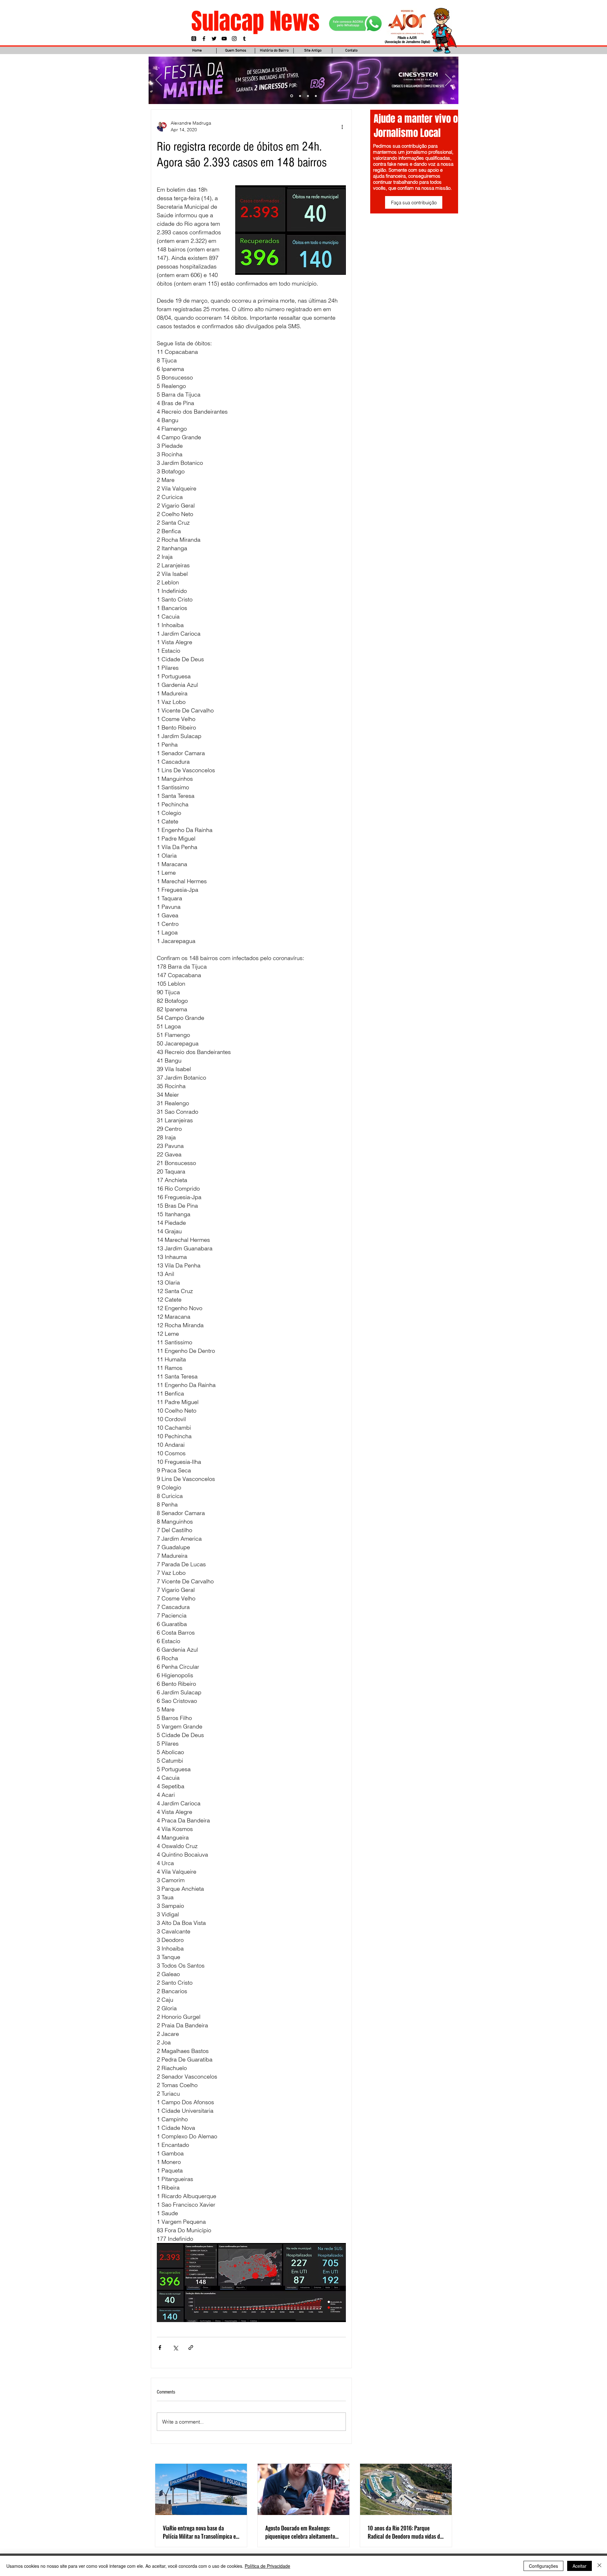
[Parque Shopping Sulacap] (308, 96)
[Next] (448, 80)
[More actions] (342, 126)
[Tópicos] (194, 39)
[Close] (599, 2566)
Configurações (543, 2566)
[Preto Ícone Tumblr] (244, 39)
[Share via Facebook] (160, 2348)
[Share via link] (191, 2348)
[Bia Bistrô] (300, 96)
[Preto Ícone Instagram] (234, 39)
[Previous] (159, 80)
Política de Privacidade (267, 2566)
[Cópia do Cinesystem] (291, 96)
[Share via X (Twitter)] (175, 2348)
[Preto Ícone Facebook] (204, 39)
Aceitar (579, 2566)
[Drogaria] (316, 96)
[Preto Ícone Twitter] (214, 39)
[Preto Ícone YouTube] (224, 39)
